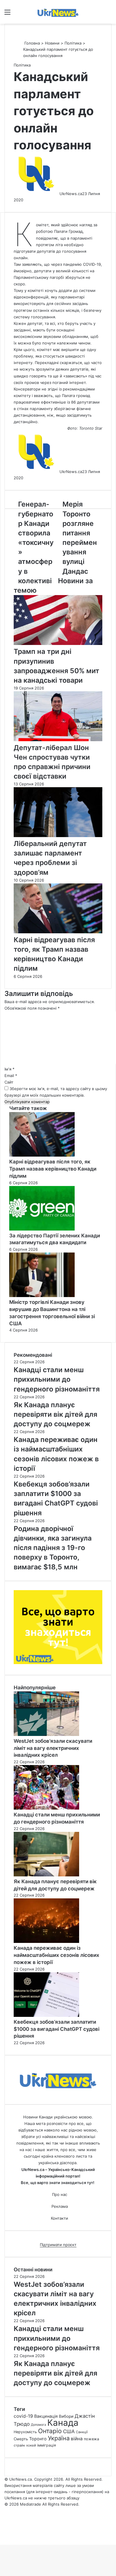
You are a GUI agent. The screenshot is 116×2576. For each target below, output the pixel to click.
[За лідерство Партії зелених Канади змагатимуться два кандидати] (42, 1229)
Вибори (66, 2416)
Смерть (21, 2439)
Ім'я (10, 1069)
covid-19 (23, 2416)
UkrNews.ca (71, 194)
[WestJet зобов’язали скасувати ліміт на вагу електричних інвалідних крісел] (46, 1734)
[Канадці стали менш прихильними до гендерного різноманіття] (46, 1808)
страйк (19, 2445)
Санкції (82, 2432)
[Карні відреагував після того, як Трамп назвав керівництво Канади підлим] (58, 932)
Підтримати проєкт (58, 2245)
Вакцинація (46, 2416)
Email (11, 1076)
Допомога (39, 2425)
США (69, 2431)
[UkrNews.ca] (58, 12)
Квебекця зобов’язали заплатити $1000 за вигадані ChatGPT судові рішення (57, 2029)
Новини (52, 43)
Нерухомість (25, 2432)
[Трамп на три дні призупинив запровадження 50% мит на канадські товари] (58, 643)
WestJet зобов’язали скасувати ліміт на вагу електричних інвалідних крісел (53, 1748)
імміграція (47, 2445)
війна (77, 2439)
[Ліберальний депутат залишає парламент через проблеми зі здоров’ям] (58, 836)
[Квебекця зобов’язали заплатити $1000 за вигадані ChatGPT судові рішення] (46, 2015)
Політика (73, 43)
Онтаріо (50, 2431)
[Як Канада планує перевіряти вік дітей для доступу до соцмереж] (46, 1875)
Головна (32, 43)
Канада (63, 2423)
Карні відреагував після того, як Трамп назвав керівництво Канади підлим (53, 1169)
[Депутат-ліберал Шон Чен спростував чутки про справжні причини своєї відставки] (58, 740)
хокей (31, 2445)
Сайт (9, 1082)
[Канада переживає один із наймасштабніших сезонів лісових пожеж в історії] (46, 1941)
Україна (59, 2438)
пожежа (91, 2439)
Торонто (38, 2439)
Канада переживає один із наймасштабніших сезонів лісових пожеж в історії (57, 1955)
